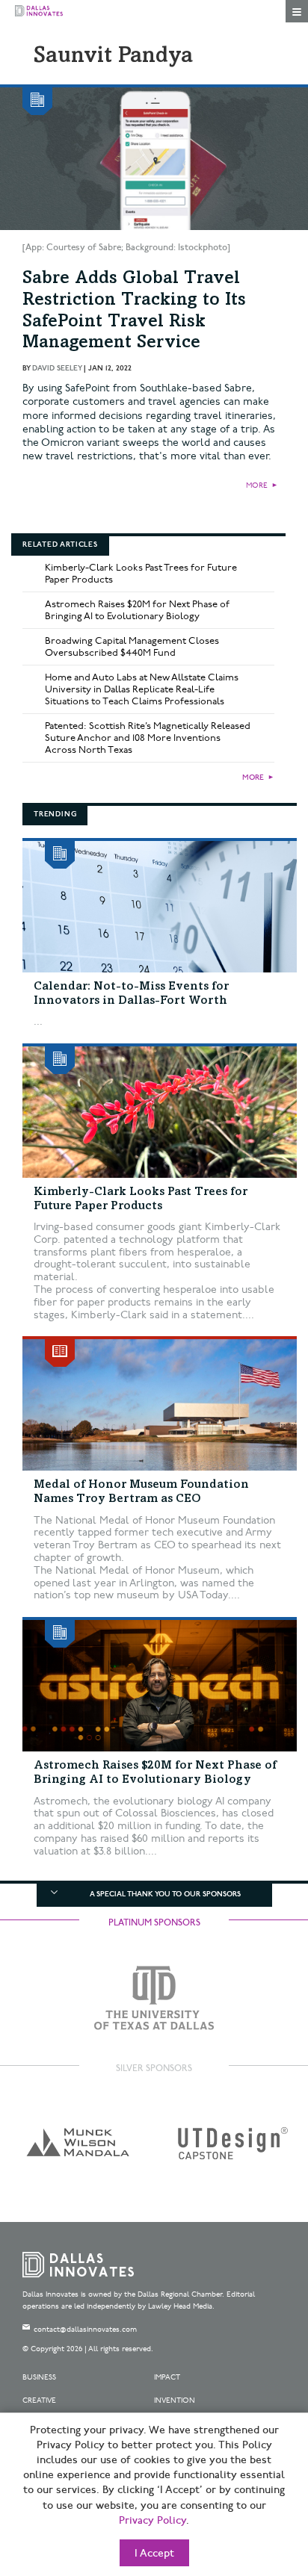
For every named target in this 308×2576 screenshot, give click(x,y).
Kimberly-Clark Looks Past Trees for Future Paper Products (141, 574)
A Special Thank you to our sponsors (165, 1894)
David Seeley (57, 368)
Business (39, 2377)
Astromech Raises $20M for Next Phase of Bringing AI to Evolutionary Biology (137, 610)
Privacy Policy (153, 2521)
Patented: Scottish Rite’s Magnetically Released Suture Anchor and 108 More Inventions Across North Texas (148, 738)
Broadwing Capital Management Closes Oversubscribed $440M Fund (132, 647)
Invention (175, 2400)
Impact (167, 2377)
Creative (39, 2400)
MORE (257, 485)
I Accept (154, 2554)
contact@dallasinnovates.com (85, 2330)
